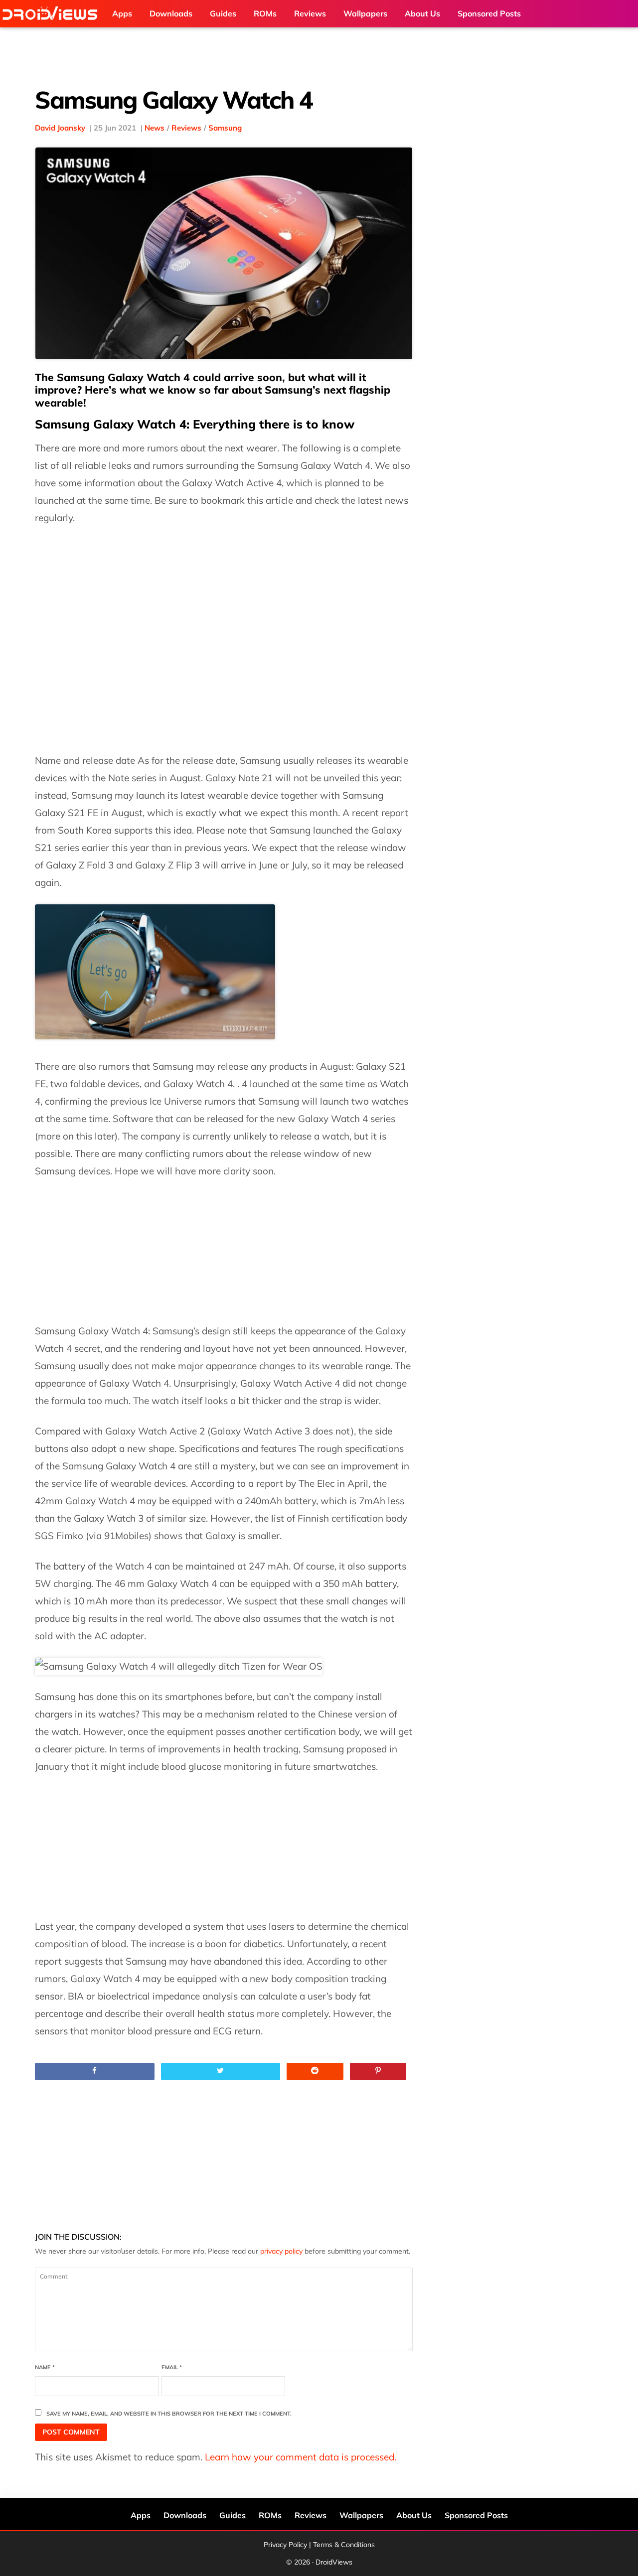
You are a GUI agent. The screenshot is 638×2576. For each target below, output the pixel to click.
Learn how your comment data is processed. (301, 2457)
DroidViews (52, 14)
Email (172, 2367)
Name (45, 2367)
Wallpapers (361, 2515)
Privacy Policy (285, 2545)
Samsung (225, 128)
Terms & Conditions (344, 2545)
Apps (141, 2515)
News (155, 128)
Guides (233, 2515)
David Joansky (60, 128)
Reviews (186, 128)
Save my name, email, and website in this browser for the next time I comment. (169, 2414)
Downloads (185, 2515)
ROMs (270, 2515)
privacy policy (281, 2251)
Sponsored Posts (476, 2515)
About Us (414, 2515)
